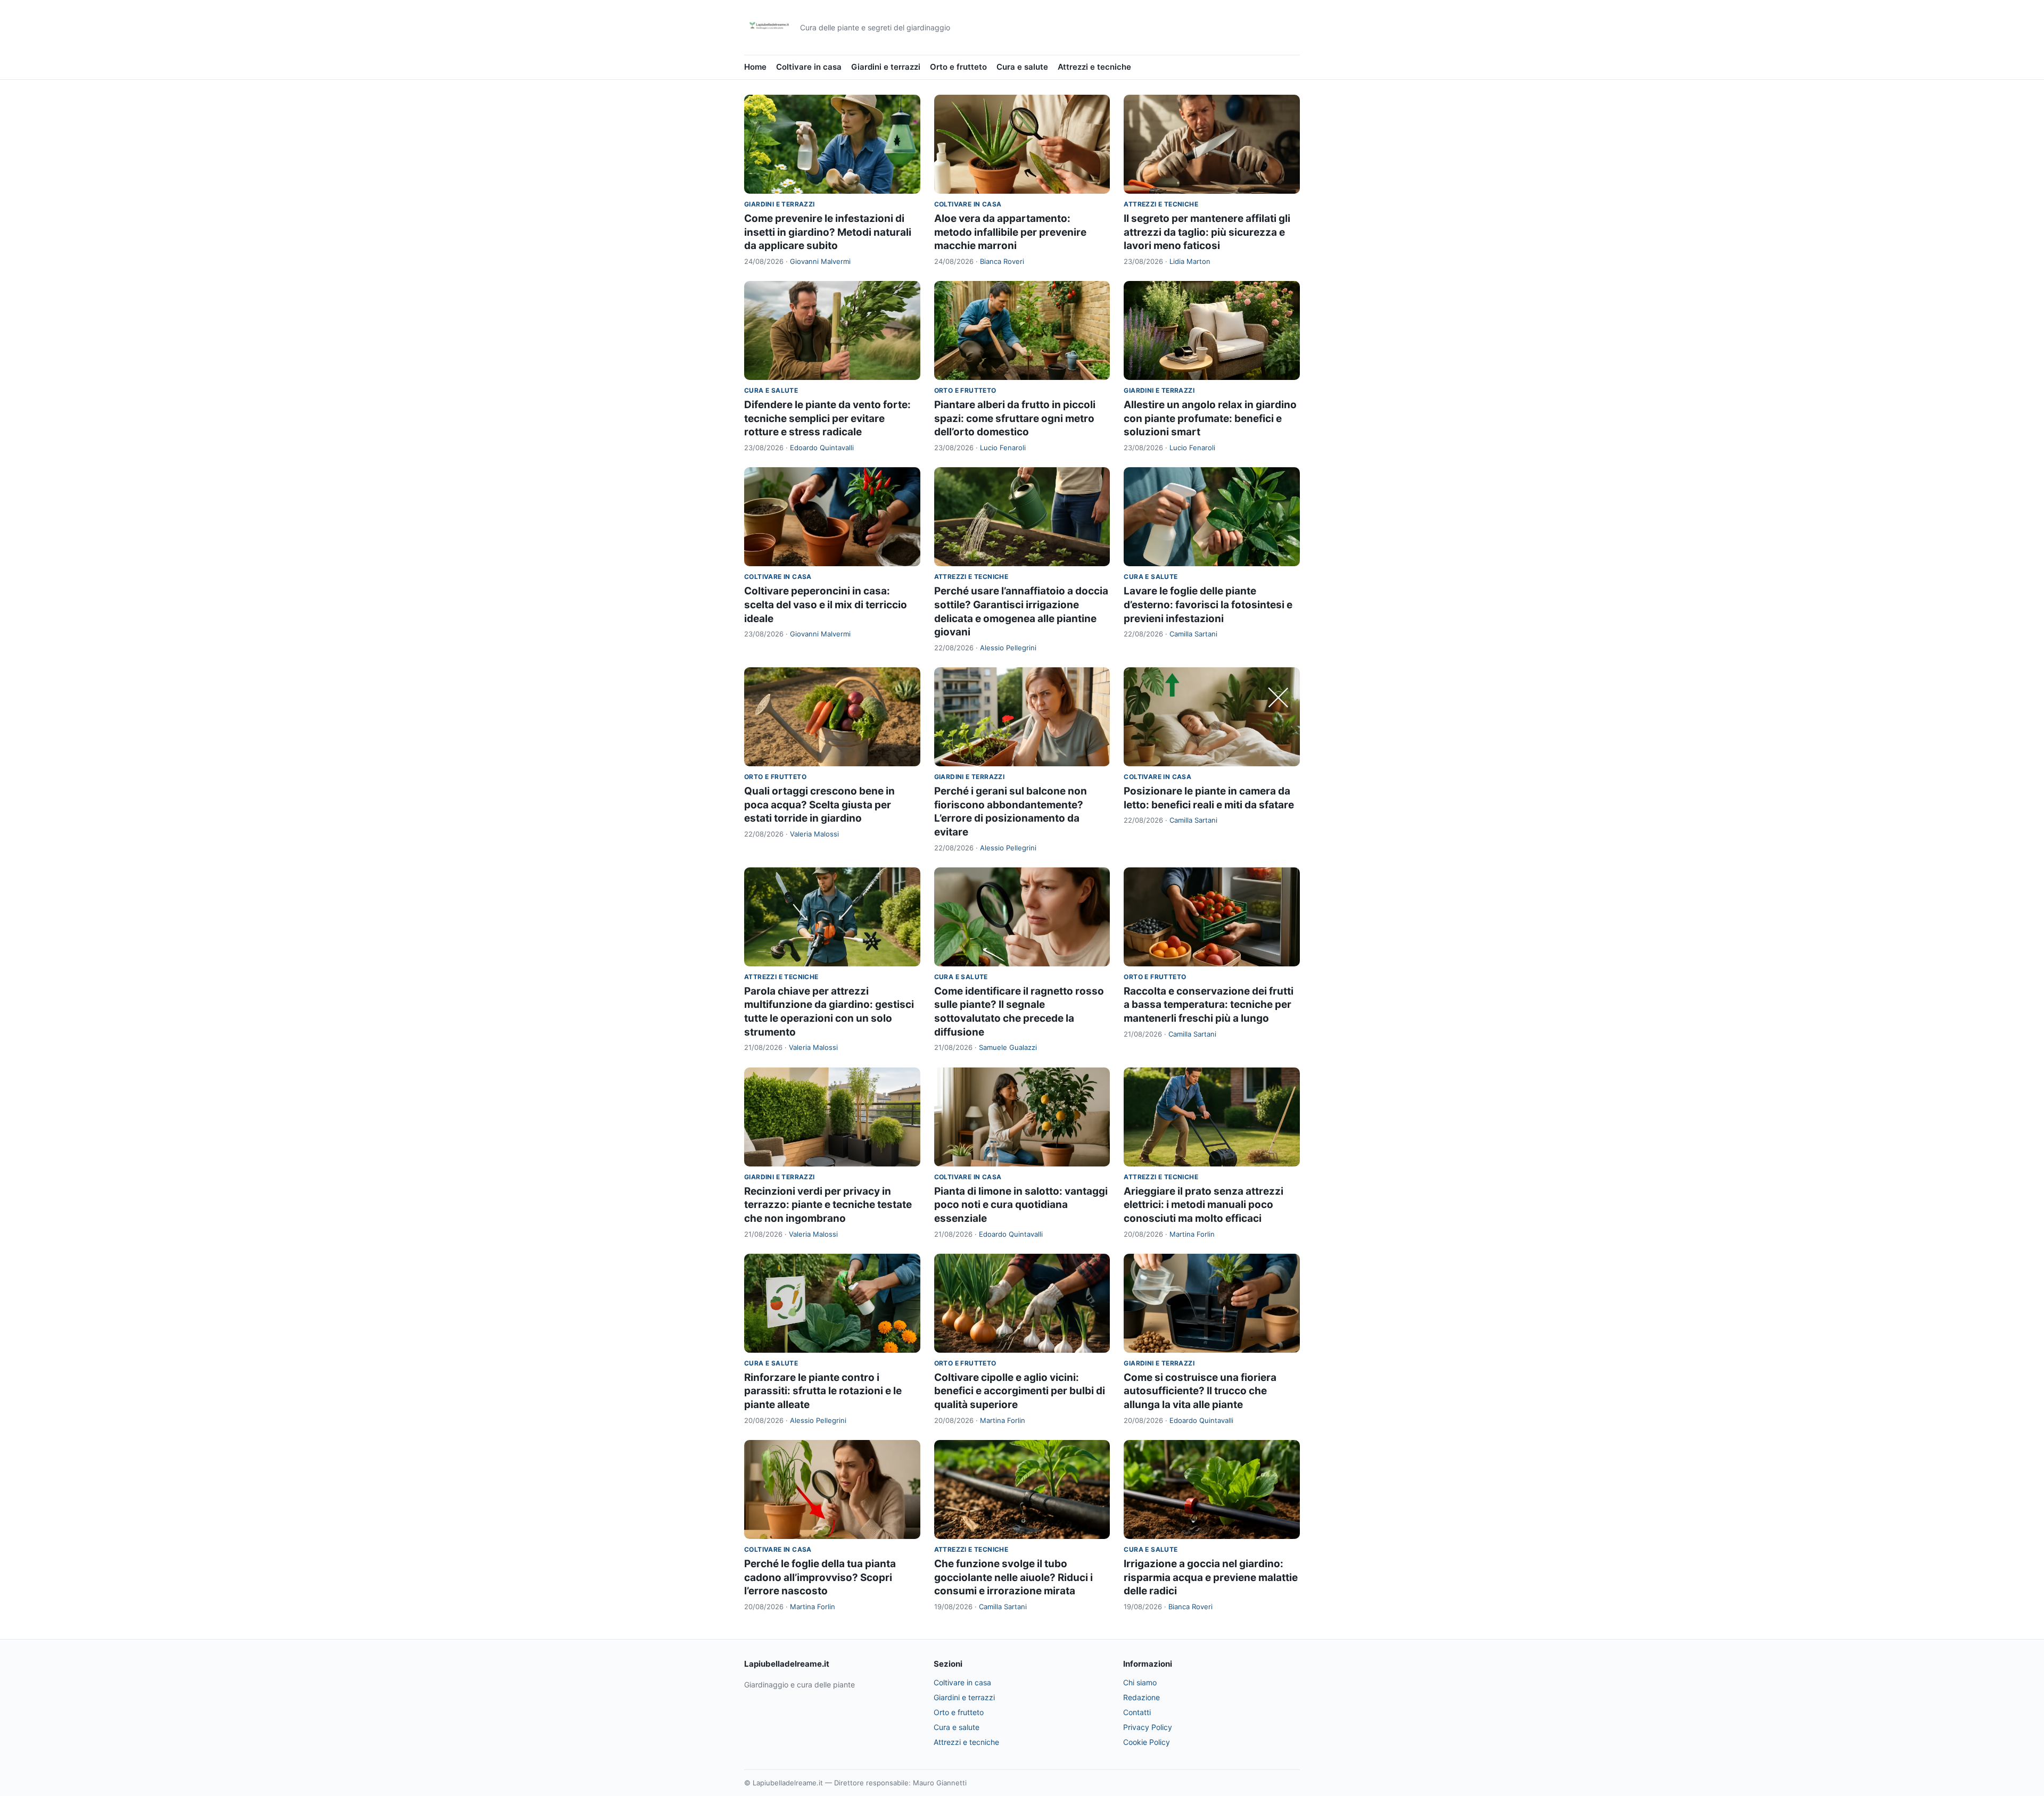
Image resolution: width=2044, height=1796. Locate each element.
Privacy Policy (1148, 1727)
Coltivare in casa (809, 67)
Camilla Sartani (1193, 634)
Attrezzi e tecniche (1094, 67)
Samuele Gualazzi (1008, 1047)
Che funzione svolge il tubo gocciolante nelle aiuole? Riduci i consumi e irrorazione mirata (1013, 1577)
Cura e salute (1022, 67)
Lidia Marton (1190, 261)
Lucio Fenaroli (1003, 448)
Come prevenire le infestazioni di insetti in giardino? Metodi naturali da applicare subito (828, 232)
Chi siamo (1140, 1682)
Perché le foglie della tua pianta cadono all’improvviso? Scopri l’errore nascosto (820, 1577)
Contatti (1137, 1712)
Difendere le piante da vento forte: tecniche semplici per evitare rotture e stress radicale (827, 418)
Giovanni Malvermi (820, 261)
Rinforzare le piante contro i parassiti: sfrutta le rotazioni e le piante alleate (823, 1391)
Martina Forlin (1192, 1234)
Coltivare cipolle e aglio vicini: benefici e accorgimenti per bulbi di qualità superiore (1020, 1391)
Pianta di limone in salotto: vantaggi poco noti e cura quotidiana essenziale (1021, 1205)
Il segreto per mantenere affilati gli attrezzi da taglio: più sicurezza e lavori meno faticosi (1207, 232)
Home (755, 67)
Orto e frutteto (958, 67)
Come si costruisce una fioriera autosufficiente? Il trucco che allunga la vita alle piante (1200, 1391)
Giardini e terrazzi (886, 67)
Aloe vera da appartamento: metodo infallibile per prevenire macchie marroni (1010, 232)
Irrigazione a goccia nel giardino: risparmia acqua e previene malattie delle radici (1211, 1577)
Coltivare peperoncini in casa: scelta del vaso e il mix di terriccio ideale (826, 605)
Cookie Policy (1147, 1742)
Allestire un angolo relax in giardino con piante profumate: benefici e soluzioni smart (1210, 418)
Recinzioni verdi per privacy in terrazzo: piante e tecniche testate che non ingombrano (828, 1205)
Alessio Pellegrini (1008, 648)
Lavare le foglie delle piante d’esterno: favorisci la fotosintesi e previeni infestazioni (1208, 605)
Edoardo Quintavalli (822, 448)
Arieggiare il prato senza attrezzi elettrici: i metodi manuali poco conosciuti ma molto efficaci (1204, 1205)
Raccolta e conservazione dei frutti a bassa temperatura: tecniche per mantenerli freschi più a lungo (1209, 1005)
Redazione (1141, 1697)
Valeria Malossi (814, 834)
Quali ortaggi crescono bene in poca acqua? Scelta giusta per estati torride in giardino (819, 805)
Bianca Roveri (1002, 261)
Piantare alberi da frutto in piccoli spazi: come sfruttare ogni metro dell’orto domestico (1015, 418)
